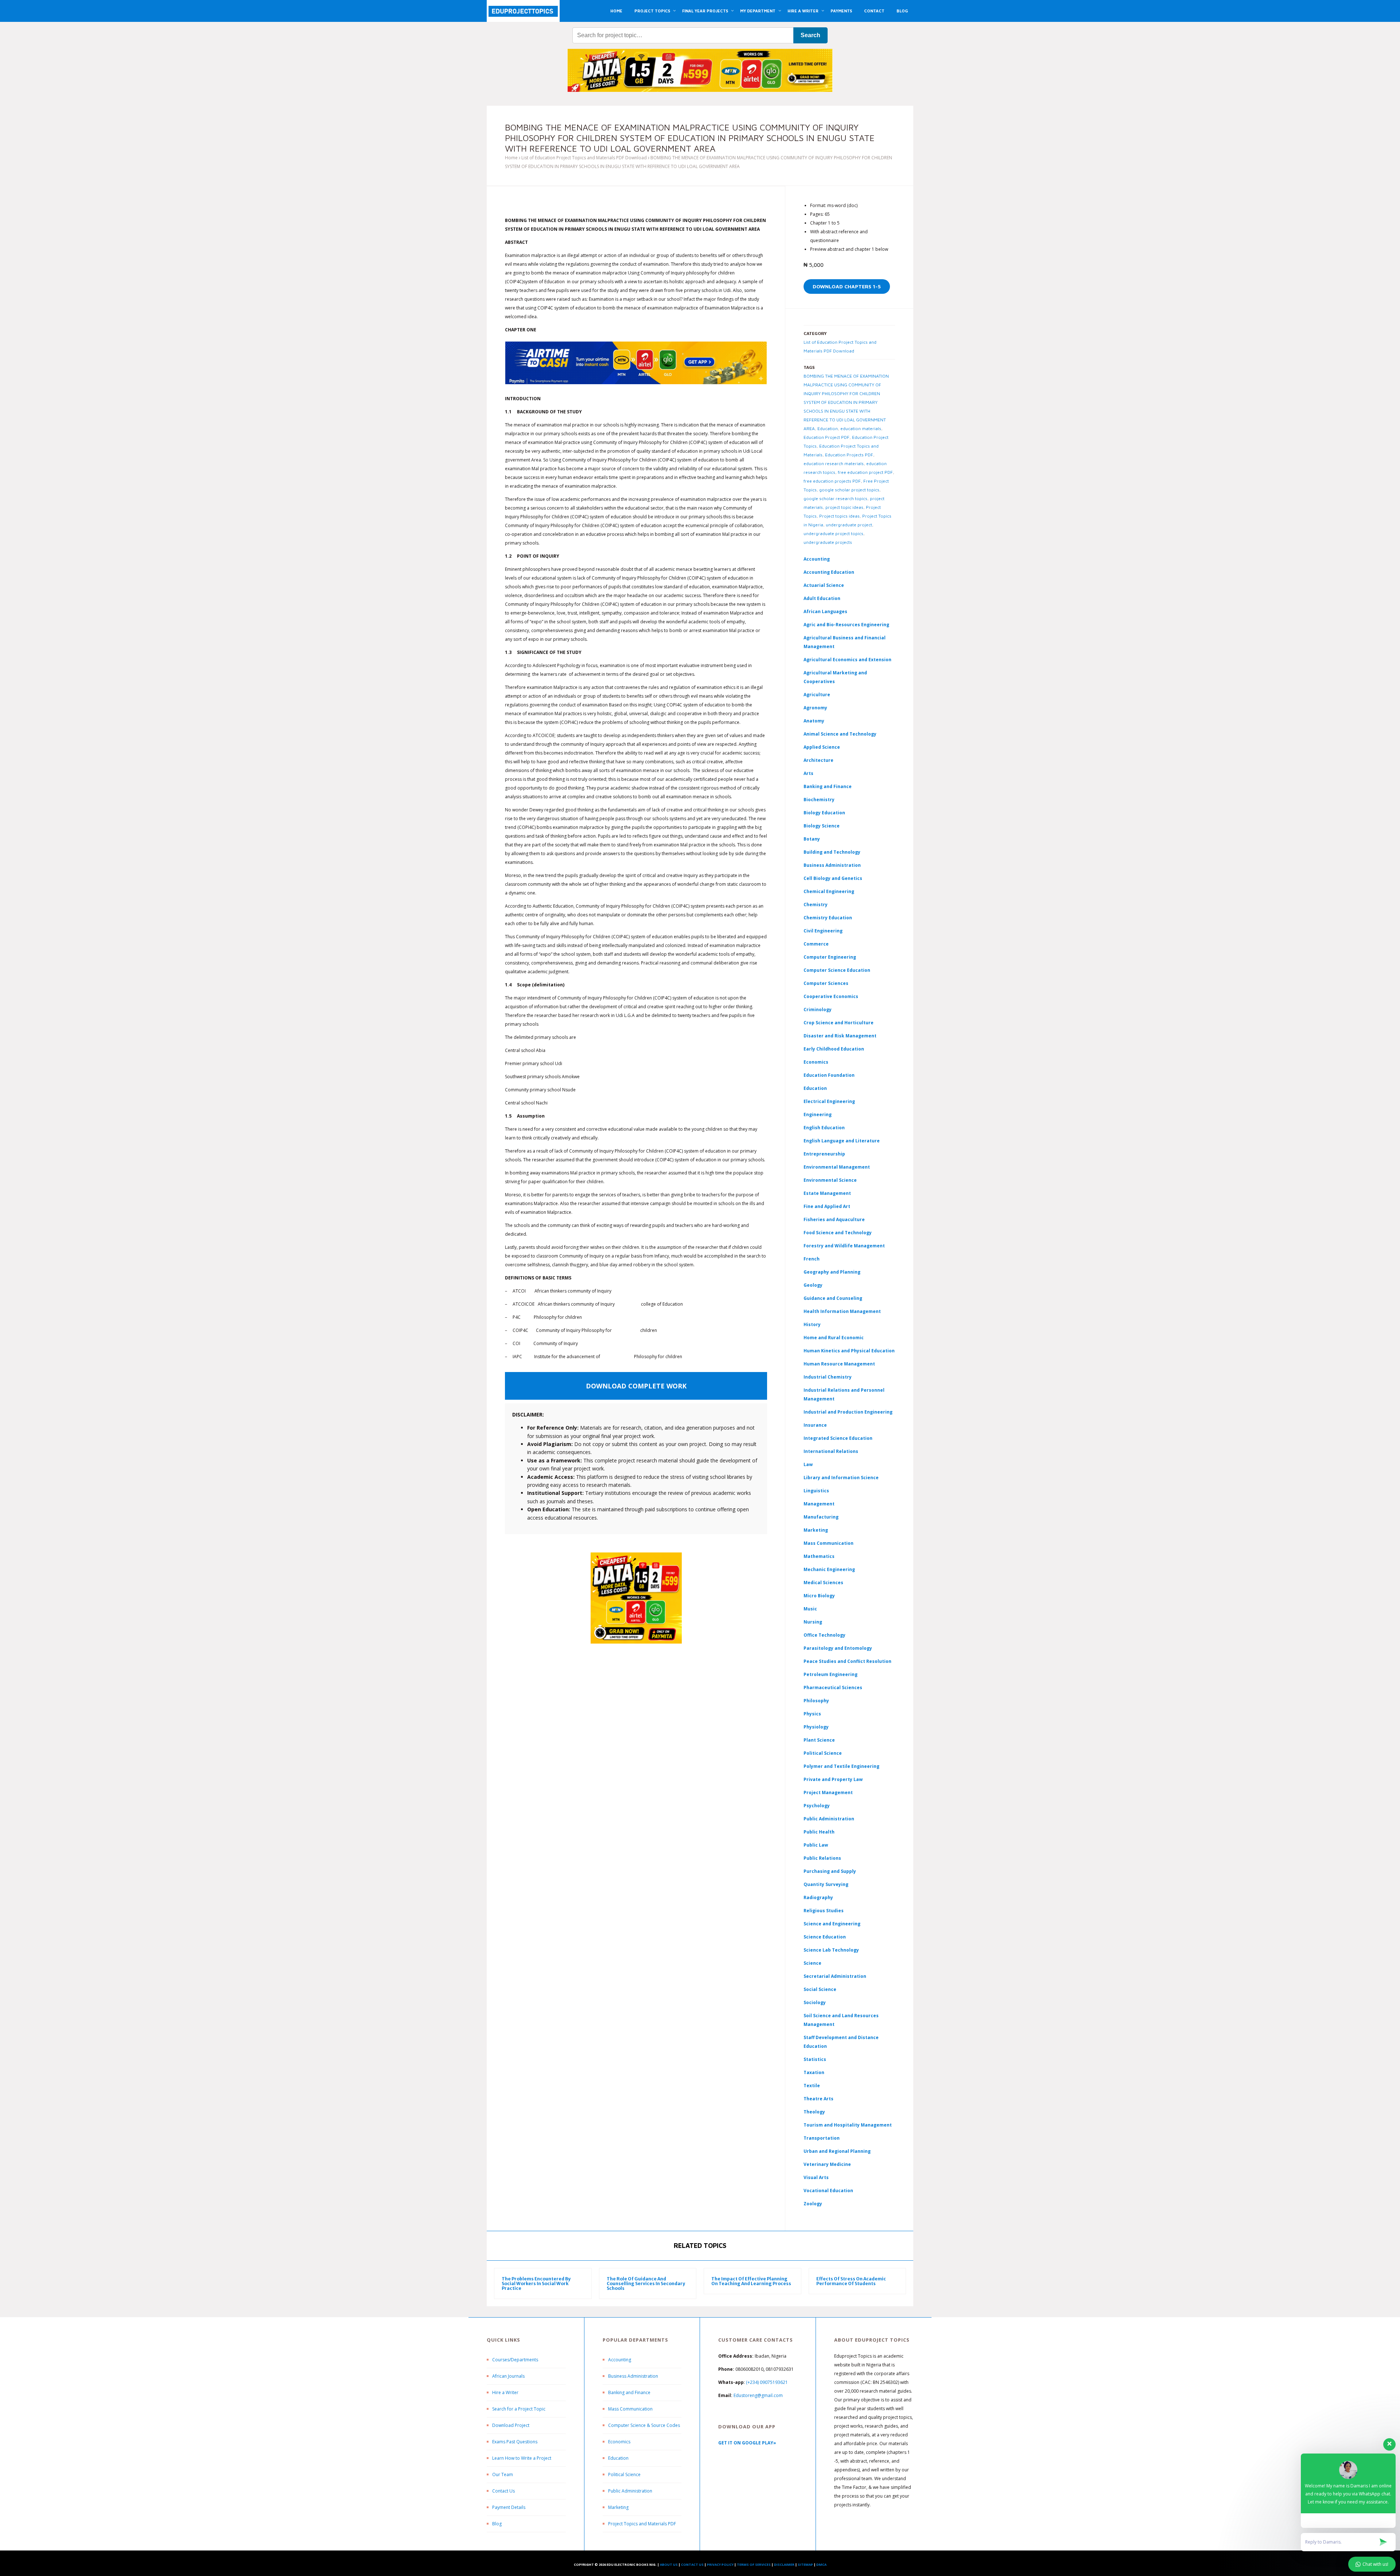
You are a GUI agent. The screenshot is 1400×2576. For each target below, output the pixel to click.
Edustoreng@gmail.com (758, 2395)
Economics (619, 2442)
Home (511, 158)
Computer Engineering (830, 957)
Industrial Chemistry (828, 1377)
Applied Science (822, 747)
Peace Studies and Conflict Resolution (847, 1661)
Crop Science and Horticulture (839, 1023)
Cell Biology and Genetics (833, 878)
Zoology (813, 2204)
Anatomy (814, 721)
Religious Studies (824, 1911)
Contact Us (503, 2491)
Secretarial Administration (835, 1976)
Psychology (817, 1806)
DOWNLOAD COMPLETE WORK (636, 1386)
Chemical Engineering (829, 891)
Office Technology (825, 1635)
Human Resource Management (839, 1364)
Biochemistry (819, 800)
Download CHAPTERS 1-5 (847, 286)
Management (819, 1504)
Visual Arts (816, 2177)
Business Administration (832, 865)
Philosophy (816, 1701)
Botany (812, 839)
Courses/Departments (515, 2360)
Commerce (816, 944)
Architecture (818, 760)
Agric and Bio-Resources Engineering (846, 625)
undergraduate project (849, 525)
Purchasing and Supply (830, 1871)
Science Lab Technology (831, 1950)
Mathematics (819, 1556)
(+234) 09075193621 (767, 2382)
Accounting (817, 559)
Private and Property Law (833, 1779)
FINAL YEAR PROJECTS (705, 11)
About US (669, 2565)
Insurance (815, 1425)
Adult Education (822, 598)
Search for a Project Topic (519, 2409)
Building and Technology (832, 852)
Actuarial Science (824, 585)
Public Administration (829, 1819)
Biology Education (824, 813)
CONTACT (874, 11)
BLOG (902, 11)
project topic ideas (844, 507)
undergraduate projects (828, 542)
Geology (813, 1285)
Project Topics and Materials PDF (642, 2524)
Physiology (816, 1727)
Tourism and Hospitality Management (848, 2125)
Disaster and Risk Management (840, 1036)
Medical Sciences (823, 1583)
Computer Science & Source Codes (644, 2425)
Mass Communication (829, 1543)
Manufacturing (821, 1517)
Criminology (818, 1010)
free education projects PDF (832, 481)
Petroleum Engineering (831, 1674)
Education (828, 428)
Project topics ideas (839, 516)
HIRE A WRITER (803, 11)
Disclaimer (784, 2565)
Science (812, 1963)
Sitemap (805, 2565)
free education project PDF (865, 472)
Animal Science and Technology (840, 734)
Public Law (816, 1845)
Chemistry (816, 905)
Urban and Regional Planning (837, 2151)
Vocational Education (828, 2191)
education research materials (834, 463)
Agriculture (817, 695)
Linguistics (816, 1491)
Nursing (813, 1622)
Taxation (814, 2072)
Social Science (820, 1989)
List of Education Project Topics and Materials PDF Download (584, 158)
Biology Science (822, 826)
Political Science (823, 1753)
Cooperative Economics (831, 996)
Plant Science (819, 1740)
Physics (812, 1714)
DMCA (821, 2565)
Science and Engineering (832, 1924)
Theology (814, 2112)
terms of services (754, 2565)
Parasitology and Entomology (838, 1648)
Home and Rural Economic (834, 1338)
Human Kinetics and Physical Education (849, 1351)
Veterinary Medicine (827, 2164)
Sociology (815, 2002)
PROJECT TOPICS (652, 11)
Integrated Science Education (838, 1438)
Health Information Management (842, 1311)
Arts (808, 773)
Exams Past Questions (515, 2442)
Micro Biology (819, 1596)
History (812, 1324)
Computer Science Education (837, 970)
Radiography (818, 1897)
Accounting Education (829, 572)
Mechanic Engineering (829, 1569)
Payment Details (509, 2507)
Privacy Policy (720, 2565)
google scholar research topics (835, 498)
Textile (812, 2086)
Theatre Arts (818, 2099)
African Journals (508, 2376)
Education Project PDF (827, 437)
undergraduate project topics (833, 533)
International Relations (831, 1451)
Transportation (822, 2138)
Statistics (815, 2059)
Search (810, 35)
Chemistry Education (828, 918)
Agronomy (815, 708)
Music (810, 1609)
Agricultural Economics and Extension (847, 660)
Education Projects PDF (849, 455)
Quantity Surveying (826, 1884)
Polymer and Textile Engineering (841, 1766)
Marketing (816, 1530)
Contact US (692, 2565)
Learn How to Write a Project (522, 2458)
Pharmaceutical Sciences (833, 1688)
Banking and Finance (828, 786)
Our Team (503, 2474)
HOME (616, 11)
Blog (497, 2524)
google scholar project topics (849, 490)
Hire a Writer (505, 2392)
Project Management (828, 1792)
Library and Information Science (841, 1478)
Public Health (819, 1832)
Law (808, 1464)
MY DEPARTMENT (758, 11)
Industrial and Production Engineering (848, 1412)
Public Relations (822, 1858)
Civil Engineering (823, 931)
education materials (861, 428)
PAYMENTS (841, 11)
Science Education (825, 1937)
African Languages (825, 611)
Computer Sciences (826, 983)
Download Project (511, 2425)
